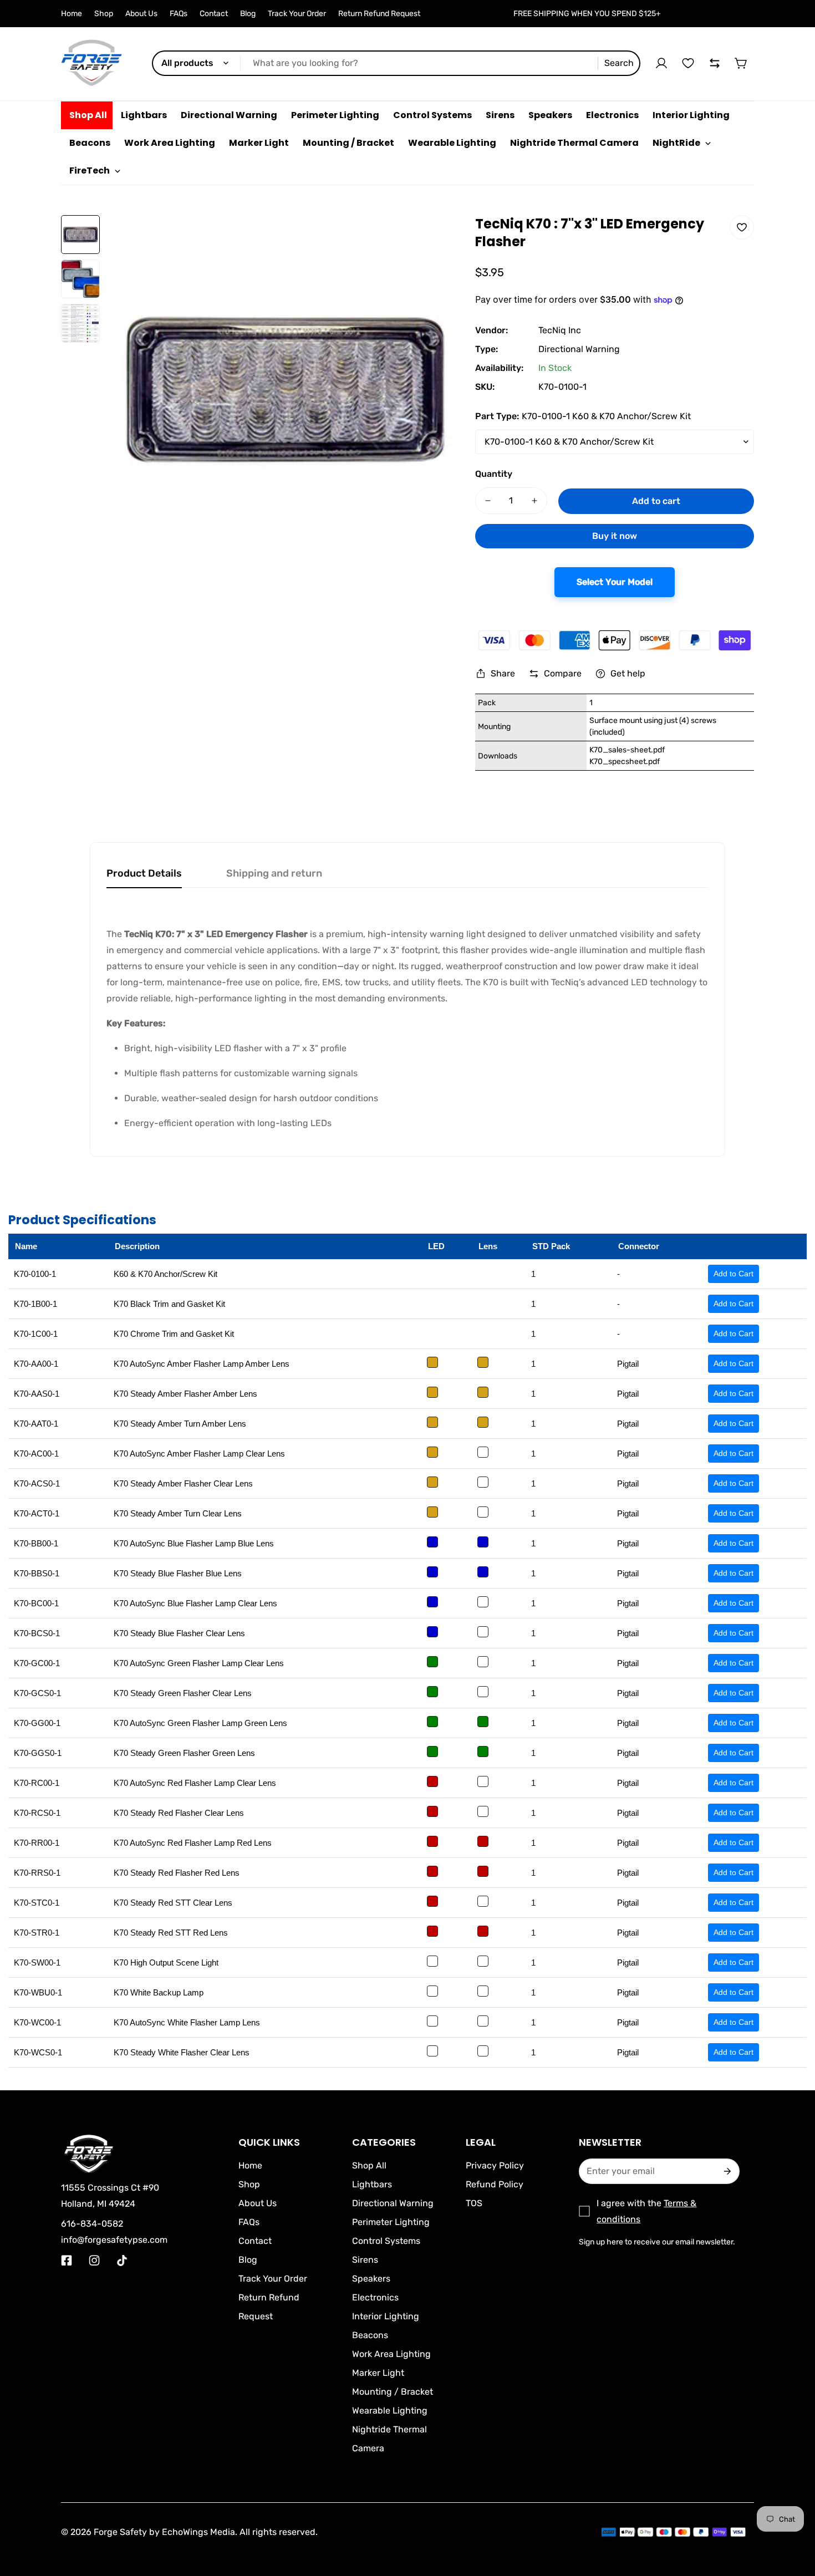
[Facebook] (67, 2261)
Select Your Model (615, 582)
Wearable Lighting (390, 2410)
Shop (104, 14)
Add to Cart (733, 1274)
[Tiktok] (122, 2261)
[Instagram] (94, 2261)
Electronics (375, 2297)
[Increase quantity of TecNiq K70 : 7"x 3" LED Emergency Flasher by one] (534, 501)
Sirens (365, 2260)
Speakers (371, 2279)
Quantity (494, 474)
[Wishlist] (688, 63)
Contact (214, 14)
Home (72, 14)
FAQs (179, 14)
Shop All (369, 2165)
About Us (141, 14)
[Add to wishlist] (742, 227)
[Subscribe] (727, 2171)
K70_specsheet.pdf (625, 762)
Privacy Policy (495, 2165)
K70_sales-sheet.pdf (627, 750)
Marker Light (378, 2373)
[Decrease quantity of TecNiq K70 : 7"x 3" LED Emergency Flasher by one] (488, 501)
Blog (248, 14)
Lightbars (372, 2184)
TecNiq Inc (560, 330)
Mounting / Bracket (393, 2392)
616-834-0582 (92, 2224)
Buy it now (615, 536)
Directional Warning (579, 349)
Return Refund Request (379, 14)
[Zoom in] (435, 238)
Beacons (370, 2335)
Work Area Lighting (391, 2354)
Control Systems (386, 2241)
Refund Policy (495, 2184)
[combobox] (396, 63)
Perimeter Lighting (391, 2222)
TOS (474, 2203)
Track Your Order (297, 14)
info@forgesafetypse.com (114, 2240)
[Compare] (715, 63)
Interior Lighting (386, 2316)
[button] (741, 63)
